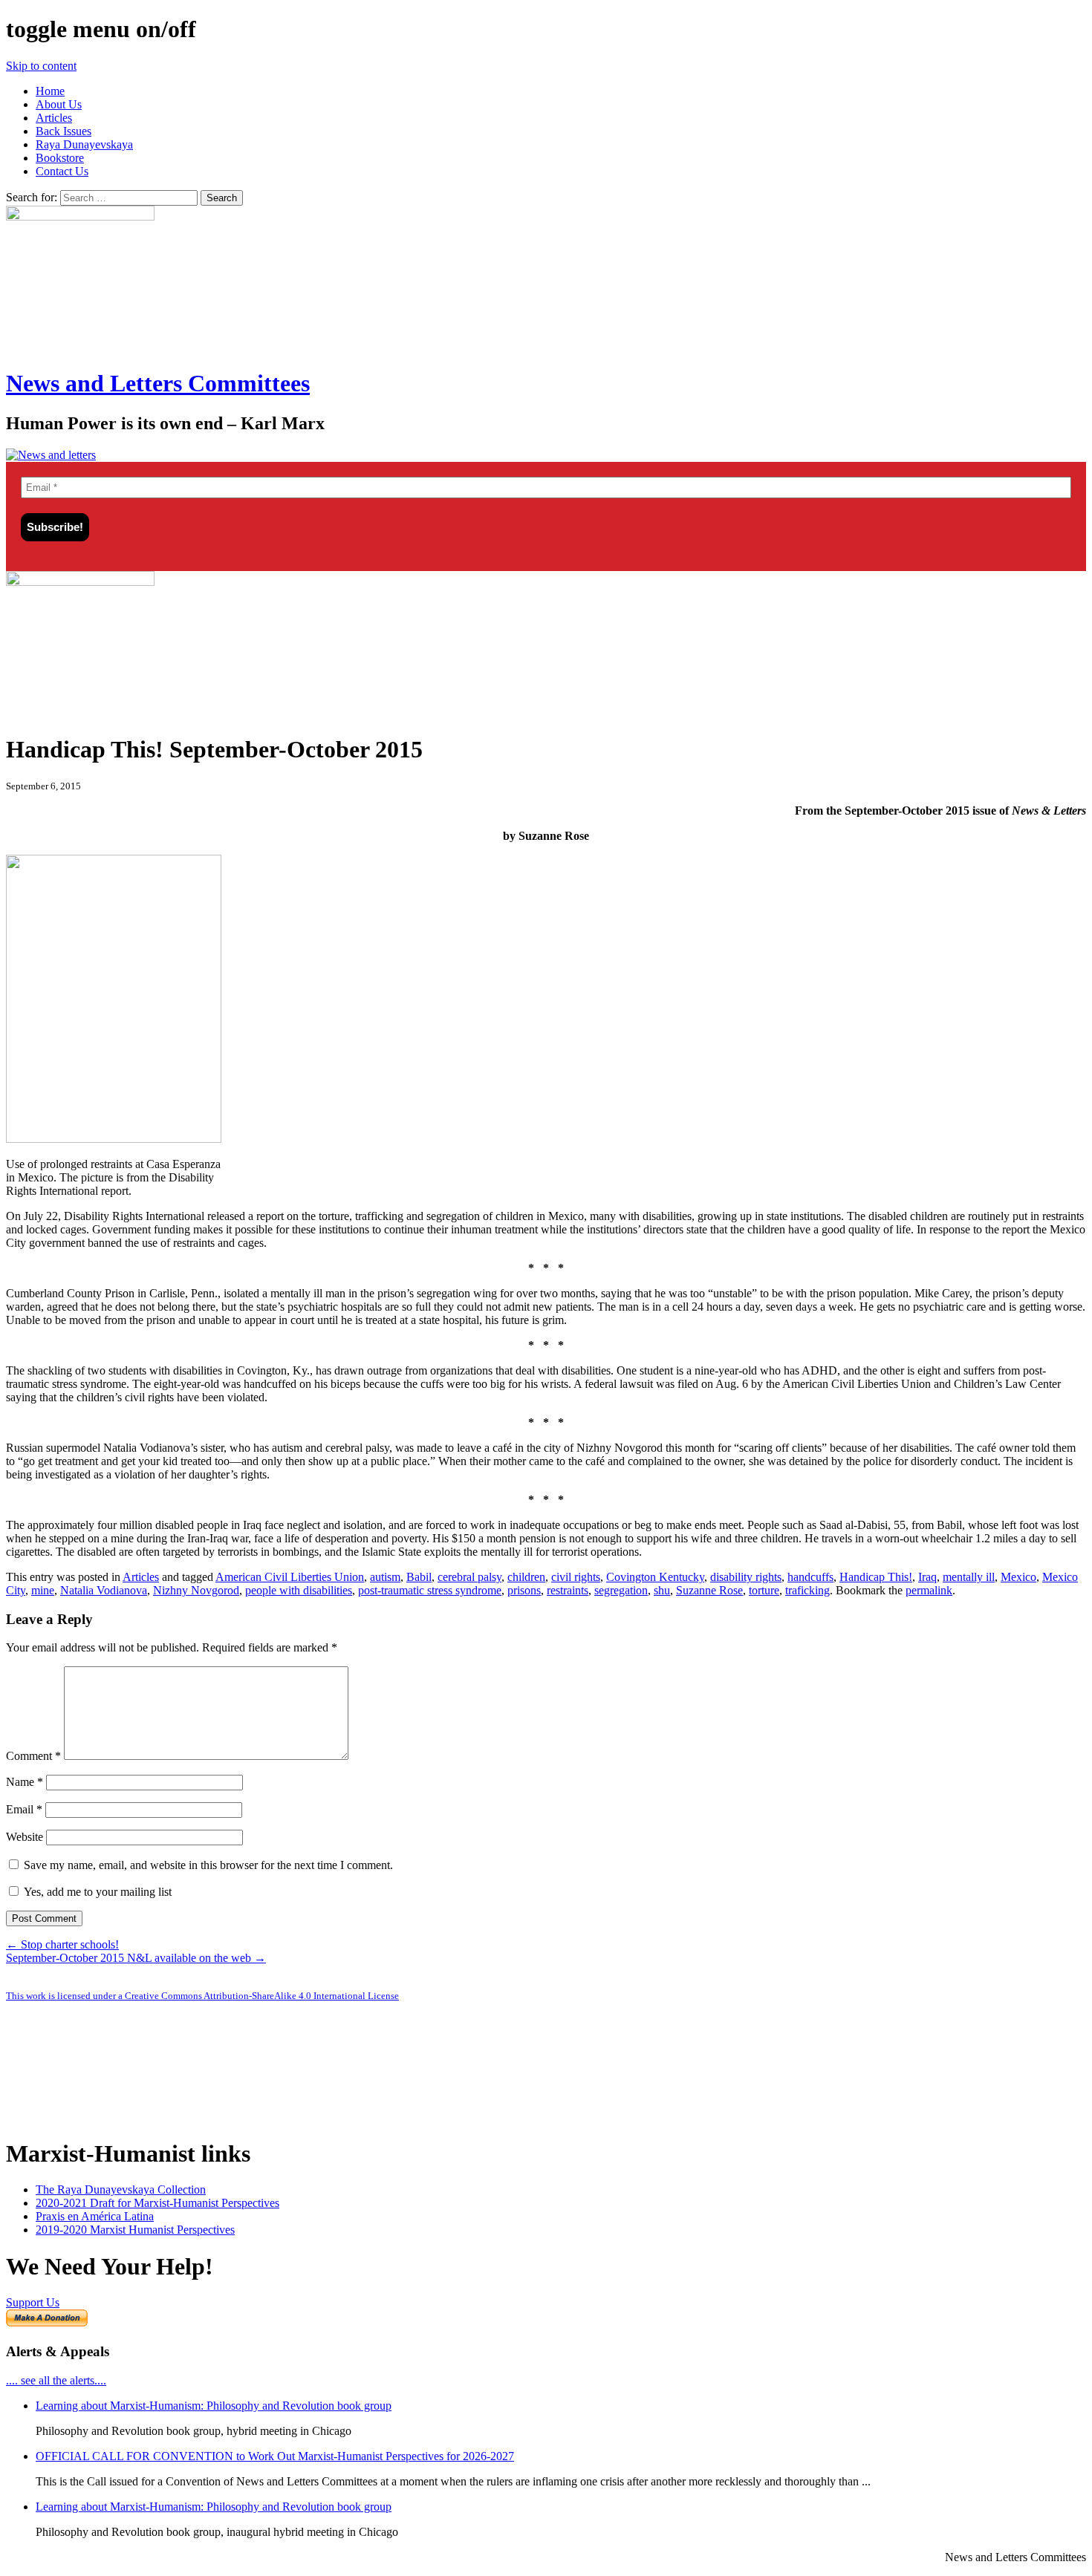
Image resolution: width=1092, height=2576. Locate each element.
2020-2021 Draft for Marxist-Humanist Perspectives (157, 2203)
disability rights (746, 1577)
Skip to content (41, 66)
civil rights (576, 1577)
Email (24, 1809)
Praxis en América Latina (95, 2216)
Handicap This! (876, 1577)
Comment (33, 1756)
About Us (59, 104)
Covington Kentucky (655, 1577)
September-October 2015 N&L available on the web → (136, 1958)
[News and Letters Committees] (51, 455)
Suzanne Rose (709, 1590)
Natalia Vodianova (104, 1590)
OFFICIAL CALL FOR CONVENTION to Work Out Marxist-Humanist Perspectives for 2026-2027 (275, 2456)
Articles (54, 118)
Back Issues (64, 131)
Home (50, 91)
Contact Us (62, 171)
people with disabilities (299, 1590)
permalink (929, 1590)
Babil (419, 1577)
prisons (524, 1590)
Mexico (1018, 1577)
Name (25, 1782)
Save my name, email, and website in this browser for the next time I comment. (208, 1865)
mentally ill (969, 1577)
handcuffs (810, 1577)
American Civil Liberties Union (290, 1577)
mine (43, 1590)
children (526, 1577)
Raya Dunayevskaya (84, 144)
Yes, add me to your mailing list (96, 1892)
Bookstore (60, 158)
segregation (621, 1590)
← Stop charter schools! (62, 1944)
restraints (568, 1590)
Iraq (927, 1577)
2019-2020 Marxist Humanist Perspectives (135, 2230)
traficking (807, 1590)
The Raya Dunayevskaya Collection (121, 2189)
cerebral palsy (469, 1577)
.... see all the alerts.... (56, 2380)
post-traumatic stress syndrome (430, 1590)
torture (764, 1590)
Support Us (33, 2302)
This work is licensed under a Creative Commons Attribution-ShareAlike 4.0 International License (202, 1996)
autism (385, 1577)
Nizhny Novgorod (196, 1590)
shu (662, 1590)
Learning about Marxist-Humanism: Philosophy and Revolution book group (214, 2406)
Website (25, 1837)
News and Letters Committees (158, 383)
